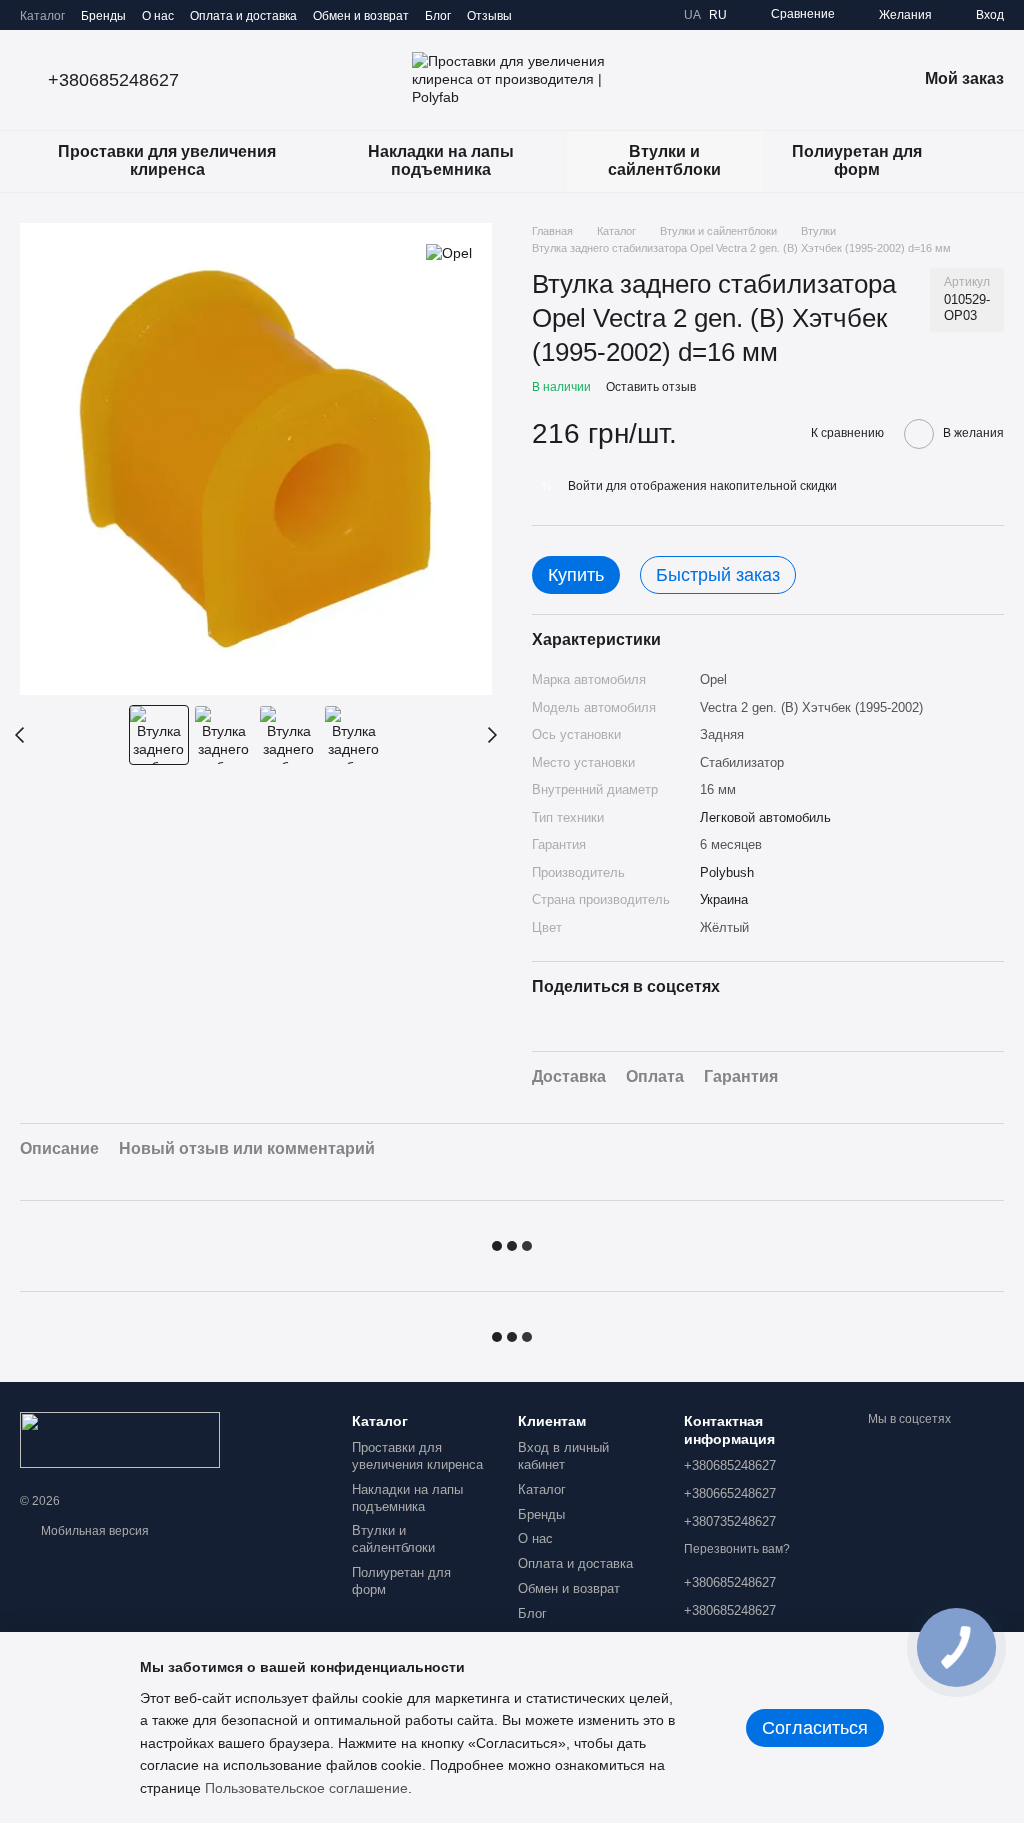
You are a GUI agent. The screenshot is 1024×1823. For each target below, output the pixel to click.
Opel (713, 679)
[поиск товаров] (988, 161)
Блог (438, 16)
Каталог (42, 16)
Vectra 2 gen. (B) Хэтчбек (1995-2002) (811, 707)
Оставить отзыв (651, 387)
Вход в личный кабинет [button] (563, 1456)
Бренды (103, 16)
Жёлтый (724, 927)
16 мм (718, 789)
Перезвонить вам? (737, 1549)
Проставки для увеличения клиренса (167, 160)
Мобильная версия (93, 1531)
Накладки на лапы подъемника (441, 160)
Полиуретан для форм (857, 160)
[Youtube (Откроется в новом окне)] (652, 15)
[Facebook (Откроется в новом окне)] (628, 15)
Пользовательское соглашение (306, 1788)
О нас (158, 16)
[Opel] (449, 252)
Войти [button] (585, 486)
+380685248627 (113, 80)
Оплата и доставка (243, 16)
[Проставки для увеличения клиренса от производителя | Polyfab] (120, 1439)
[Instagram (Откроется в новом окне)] (580, 15)
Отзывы (489, 16)
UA (692, 15)
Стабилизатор (742, 762)
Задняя (722, 734)
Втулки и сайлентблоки (664, 160)
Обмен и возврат (361, 16)
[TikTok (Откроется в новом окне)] (604, 15)
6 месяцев (731, 844)
